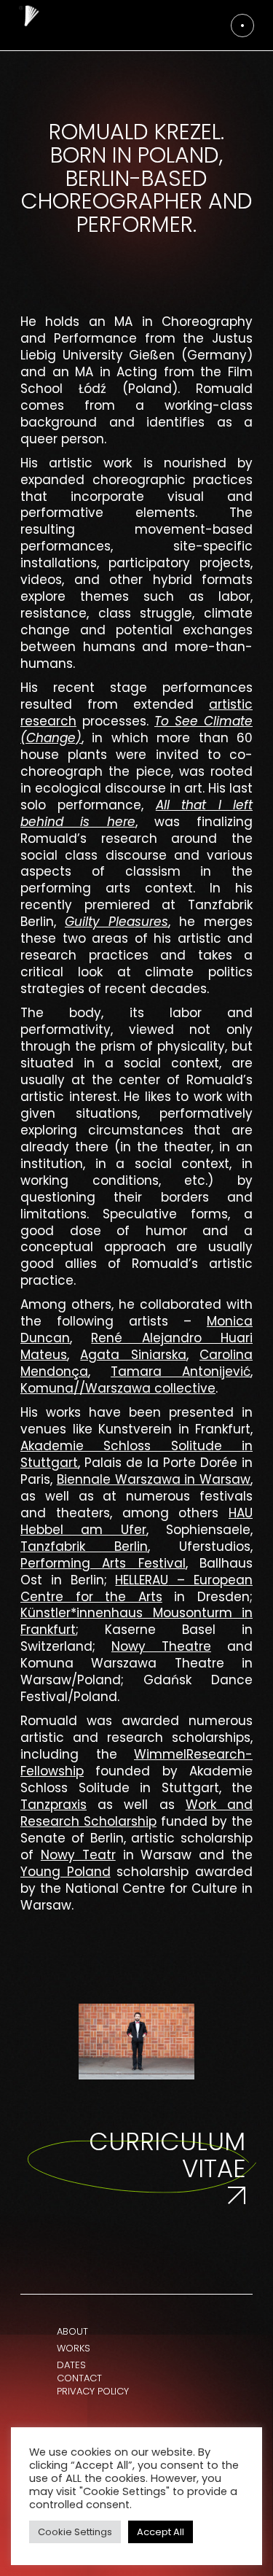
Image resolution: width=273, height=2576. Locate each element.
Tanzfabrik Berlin (84, 1546)
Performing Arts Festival (103, 1563)
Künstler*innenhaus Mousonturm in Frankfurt (136, 1621)
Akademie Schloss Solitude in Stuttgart (136, 1454)
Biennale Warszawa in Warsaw (154, 1479)
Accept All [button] (161, 2532)
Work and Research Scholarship (136, 1813)
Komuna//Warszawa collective (118, 1388)
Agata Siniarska (133, 1355)
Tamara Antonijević (181, 1371)
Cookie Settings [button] (75, 2532)
